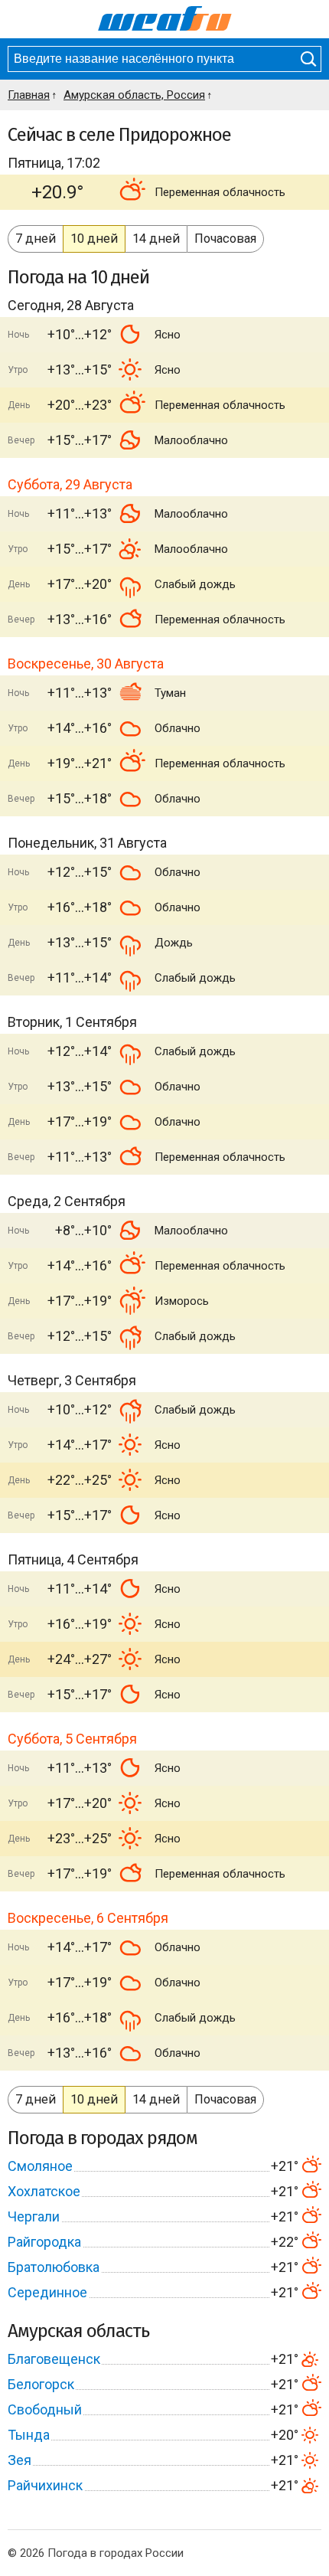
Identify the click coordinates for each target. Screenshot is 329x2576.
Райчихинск (45, 2485)
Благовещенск (54, 2359)
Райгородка (44, 2242)
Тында (29, 2435)
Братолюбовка (54, 2267)
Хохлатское (44, 2191)
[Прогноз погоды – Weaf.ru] (165, 19)
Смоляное (40, 2166)
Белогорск (41, 2384)
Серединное (47, 2292)
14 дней (156, 239)
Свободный (45, 2409)
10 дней (94, 239)
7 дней (36, 239)
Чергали (34, 2216)
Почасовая (225, 239)
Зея (20, 2460)
